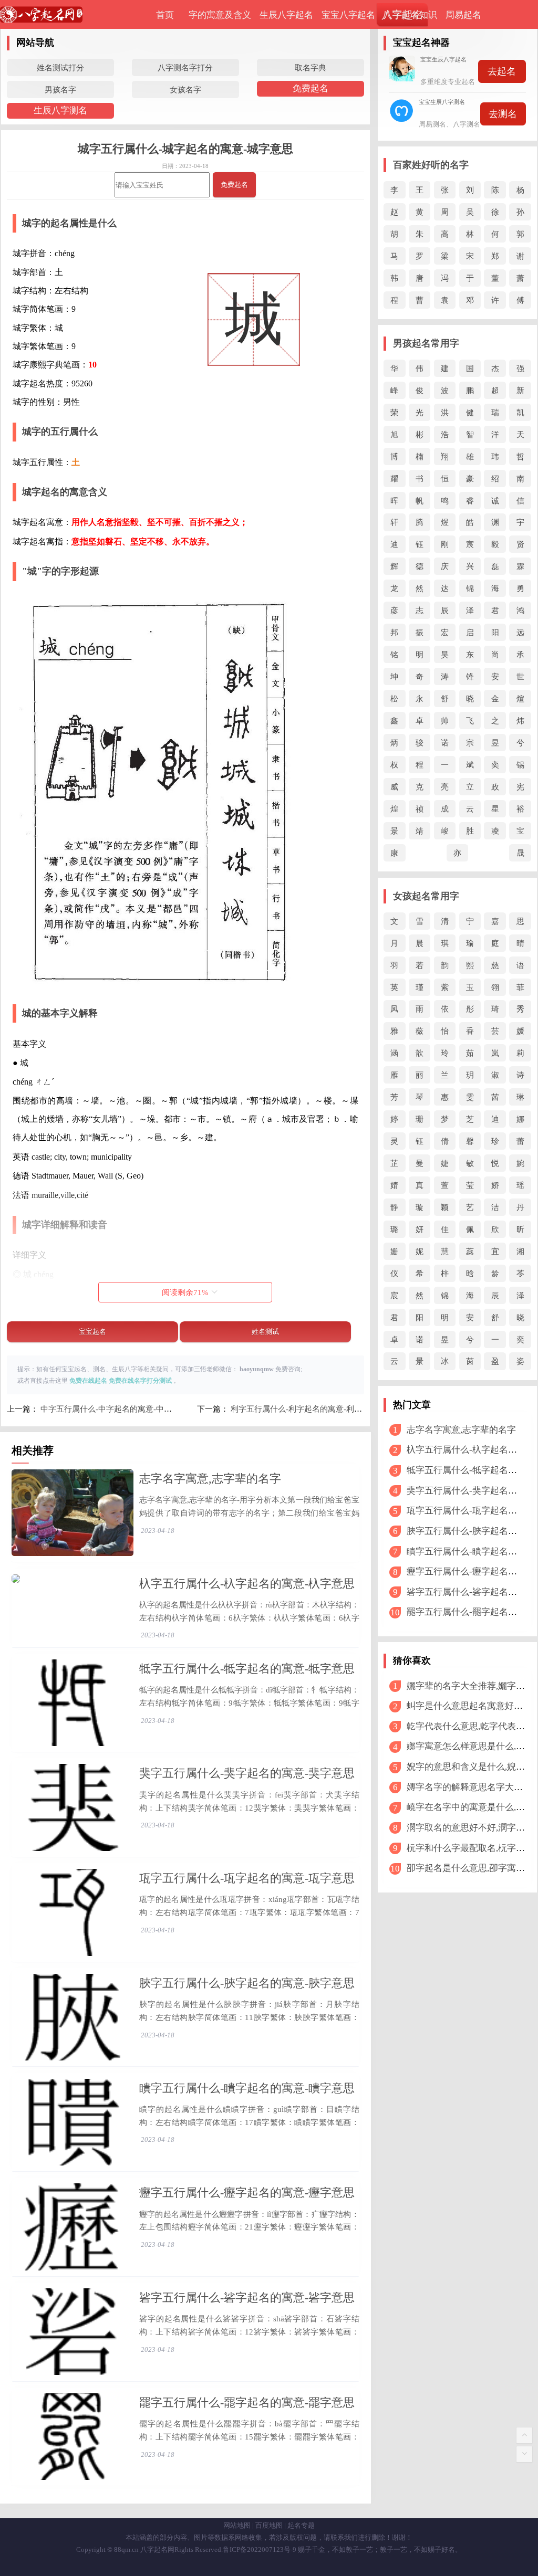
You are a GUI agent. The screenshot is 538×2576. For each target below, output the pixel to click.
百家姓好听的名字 (431, 165)
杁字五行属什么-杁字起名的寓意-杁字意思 (247, 1584)
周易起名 (463, 15)
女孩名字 (185, 90)
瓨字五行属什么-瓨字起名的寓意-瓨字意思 (247, 1878)
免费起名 (311, 88)
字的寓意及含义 (220, 15)
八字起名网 (157, 2549)
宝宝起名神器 (421, 43)
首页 (165, 15)
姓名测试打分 (60, 67)
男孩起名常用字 (426, 343)
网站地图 (237, 2525)
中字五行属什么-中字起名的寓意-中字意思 (114, 1409)
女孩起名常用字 (426, 896)
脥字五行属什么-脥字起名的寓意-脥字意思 (247, 1983)
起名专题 (301, 2525)
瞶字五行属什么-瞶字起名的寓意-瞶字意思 (247, 2088)
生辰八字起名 (286, 15)
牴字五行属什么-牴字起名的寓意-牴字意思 (247, 1669)
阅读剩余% (185, 1292)
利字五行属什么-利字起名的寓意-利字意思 (304, 1409)
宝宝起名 (92, 1332)
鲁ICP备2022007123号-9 (260, 2549)
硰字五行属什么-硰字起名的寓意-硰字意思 (247, 2298)
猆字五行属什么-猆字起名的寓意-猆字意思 (247, 1773)
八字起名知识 (410, 15)
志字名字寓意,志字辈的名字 (210, 1479)
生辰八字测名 (60, 111)
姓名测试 (265, 1332)
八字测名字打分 (185, 67)
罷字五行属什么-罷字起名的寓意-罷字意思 (247, 2402)
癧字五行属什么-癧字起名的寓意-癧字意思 (247, 2193)
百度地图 (269, 2525)
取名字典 (311, 67)
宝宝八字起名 (348, 15)
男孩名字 (60, 90)
